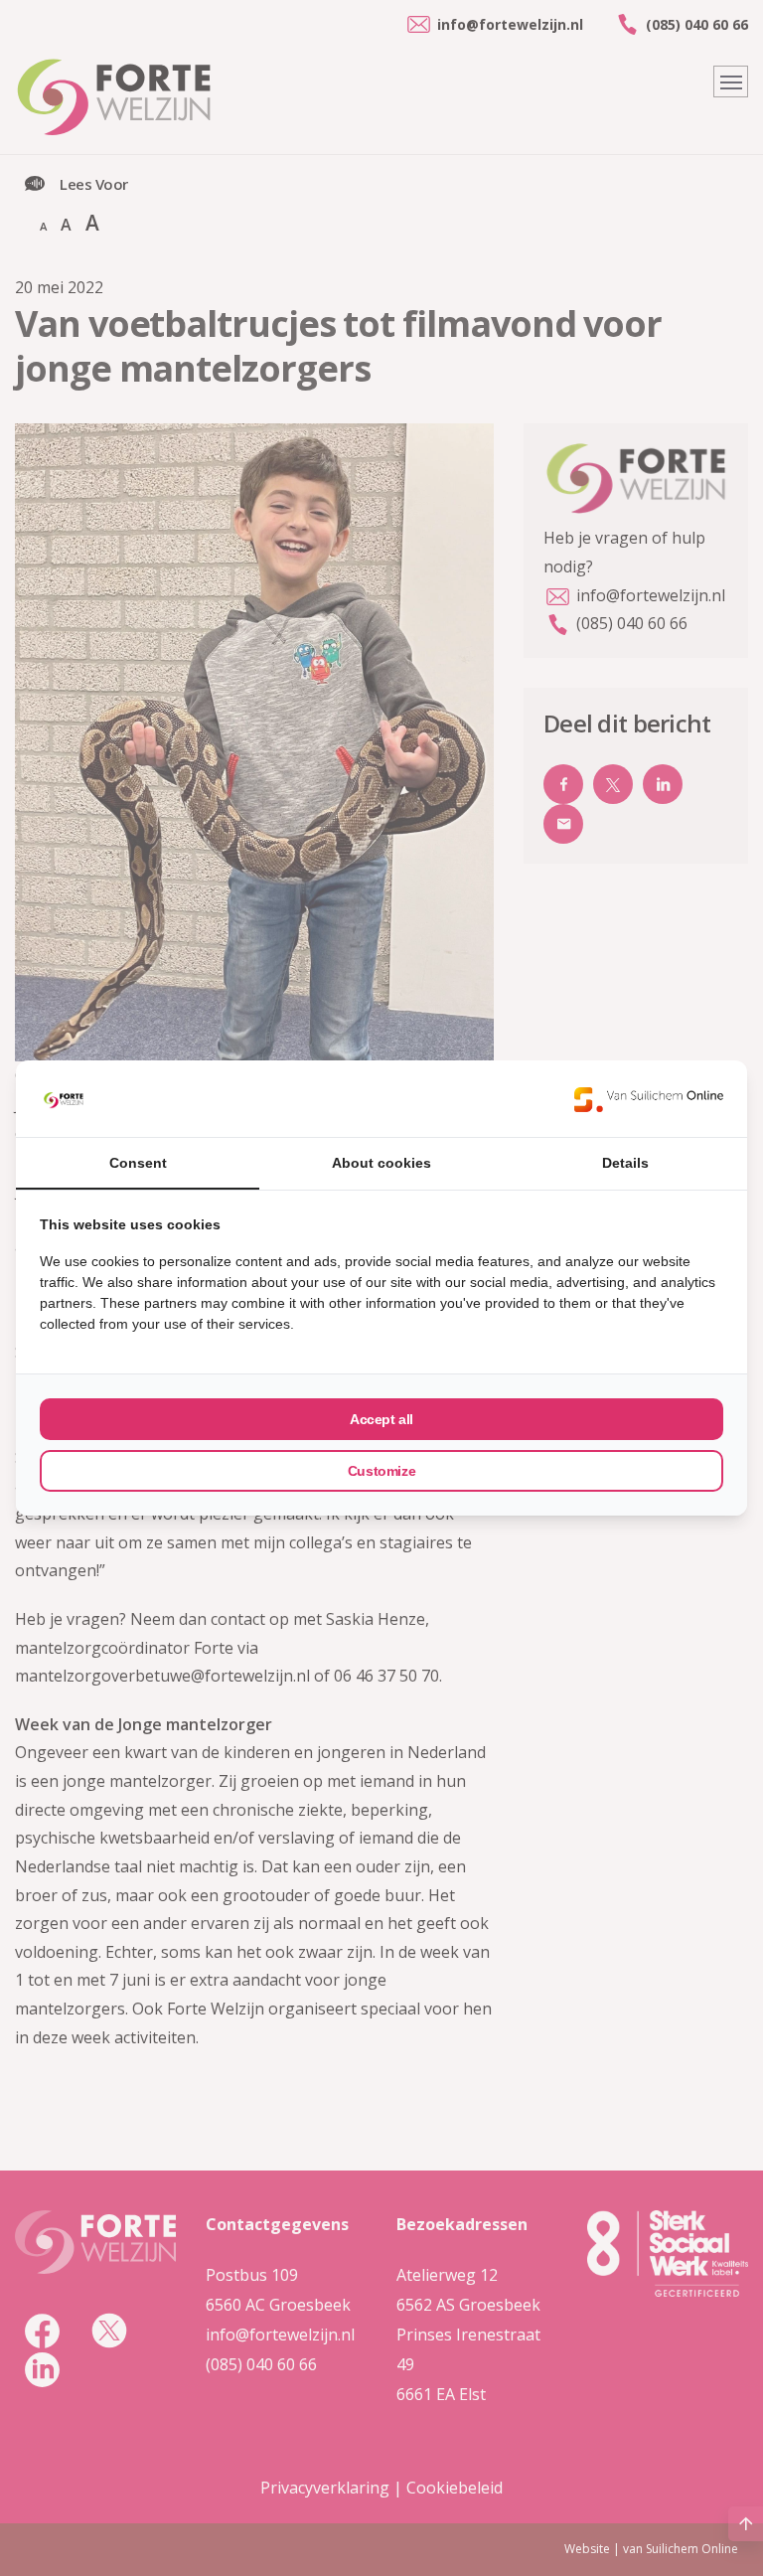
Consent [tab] (138, 1163)
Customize (381, 1471)
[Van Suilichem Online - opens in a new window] (649, 1099)
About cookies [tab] (381, 1163)
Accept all (381, 1419)
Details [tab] (625, 1163)
